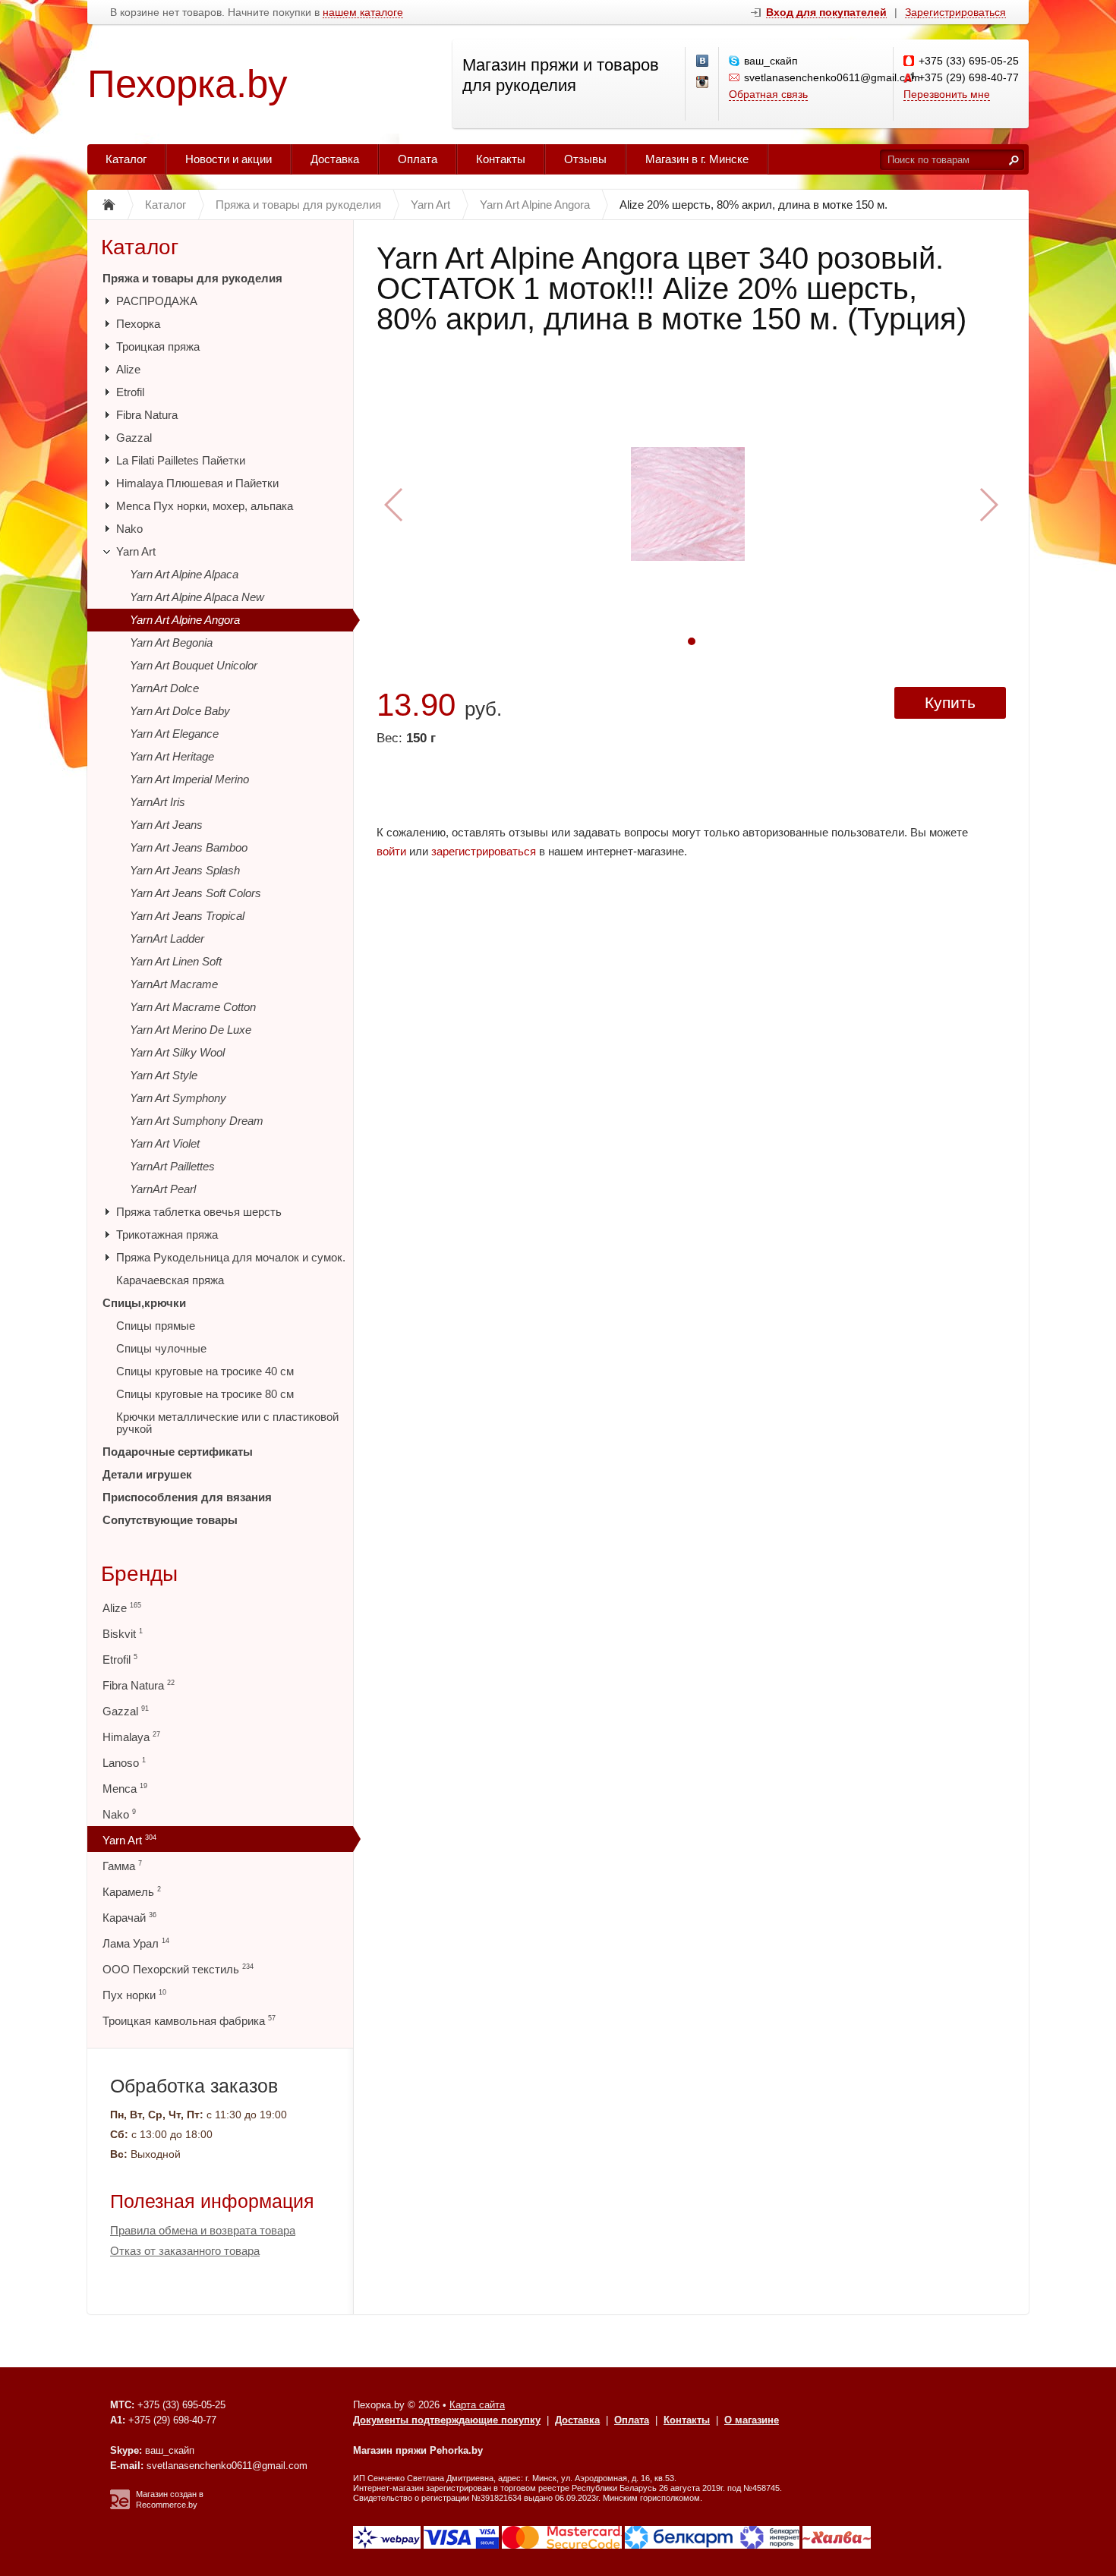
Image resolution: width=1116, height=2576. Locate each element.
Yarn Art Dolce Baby (180, 711)
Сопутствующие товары (170, 1520)
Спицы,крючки (144, 1303)
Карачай (129, 1918)
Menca (125, 1789)
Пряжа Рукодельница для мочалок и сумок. (231, 1257)
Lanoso (124, 1763)
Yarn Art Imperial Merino (189, 779)
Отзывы (585, 159)
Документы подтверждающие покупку (447, 2420)
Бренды (139, 1574)
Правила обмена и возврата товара (203, 2230)
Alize (128, 369)
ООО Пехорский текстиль (178, 1969)
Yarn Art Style (164, 1075)
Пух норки (134, 1995)
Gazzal (134, 438)
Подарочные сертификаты (178, 1452)
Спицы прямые (156, 1326)
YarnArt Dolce (164, 688)
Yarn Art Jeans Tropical (187, 916)
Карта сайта (477, 2405)
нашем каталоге (363, 13)
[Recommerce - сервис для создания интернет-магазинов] (120, 2506)
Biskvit (123, 1634)
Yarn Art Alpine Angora (185, 620)
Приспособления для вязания (187, 1497)
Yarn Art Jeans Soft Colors (195, 893)
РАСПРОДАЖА (157, 301)
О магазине (752, 2420)
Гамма (122, 1866)
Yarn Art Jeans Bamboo (189, 847)
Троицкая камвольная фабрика (189, 2021)
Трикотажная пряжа (167, 1234)
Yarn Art (136, 551)
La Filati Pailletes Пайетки (181, 460)
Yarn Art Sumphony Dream (197, 1121)
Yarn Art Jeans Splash (185, 870)
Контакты (501, 159)
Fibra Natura (147, 415)
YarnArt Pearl (163, 1189)
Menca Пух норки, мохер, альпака (205, 506)
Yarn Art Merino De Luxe (191, 1030)
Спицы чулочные (161, 1348)
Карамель (132, 1892)
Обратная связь (768, 94)
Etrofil (130, 392)
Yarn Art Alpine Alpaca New (197, 597)
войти (391, 851)
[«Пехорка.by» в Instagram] (703, 83)
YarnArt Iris (158, 802)
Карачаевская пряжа (170, 1280)
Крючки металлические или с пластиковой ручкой (227, 1423)
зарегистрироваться (484, 851)
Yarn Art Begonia (171, 642)
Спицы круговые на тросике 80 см (205, 1394)
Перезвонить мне (947, 94)
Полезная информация (212, 2201)
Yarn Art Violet (165, 1143)
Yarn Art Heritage (172, 756)
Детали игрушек (147, 1474)
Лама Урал (136, 1943)
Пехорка (138, 324)
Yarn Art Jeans (166, 825)
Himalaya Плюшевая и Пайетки (197, 483)
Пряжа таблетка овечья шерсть (199, 1212)
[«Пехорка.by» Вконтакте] (703, 61)
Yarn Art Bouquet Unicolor (194, 665)
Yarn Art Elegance (174, 734)
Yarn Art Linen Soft (176, 961)
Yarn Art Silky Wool (177, 1052)
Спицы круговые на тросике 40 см (205, 1371)
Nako (129, 529)
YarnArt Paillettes (172, 1166)
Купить (950, 702)
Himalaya (131, 1737)
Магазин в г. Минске (697, 159)
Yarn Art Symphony (178, 1098)
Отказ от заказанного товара (185, 2251)
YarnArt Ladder (167, 938)
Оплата (418, 159)
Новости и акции (229, 159)
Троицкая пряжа (158, 346)
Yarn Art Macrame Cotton (193, 1007)
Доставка (335, 159)
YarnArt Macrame (174, 984)
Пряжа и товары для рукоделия (192, 278)
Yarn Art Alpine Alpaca (184, 574)
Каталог (126, 159)
